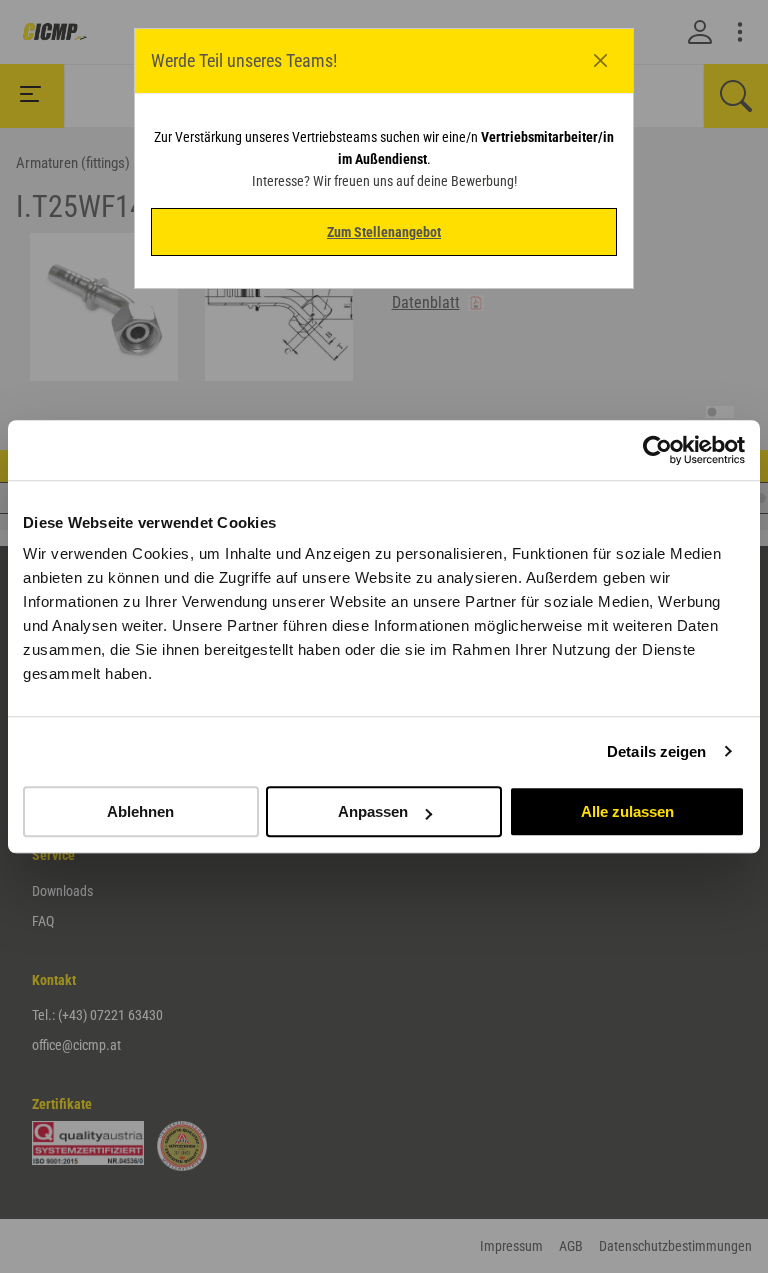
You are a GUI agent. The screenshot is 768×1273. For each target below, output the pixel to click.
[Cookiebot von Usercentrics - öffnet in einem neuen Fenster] (657, 450)
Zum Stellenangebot (384, 232)
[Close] (601, 61)
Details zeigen (656, 751)
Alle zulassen (627, 811)
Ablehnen (140, 811)
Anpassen (373, 811)
